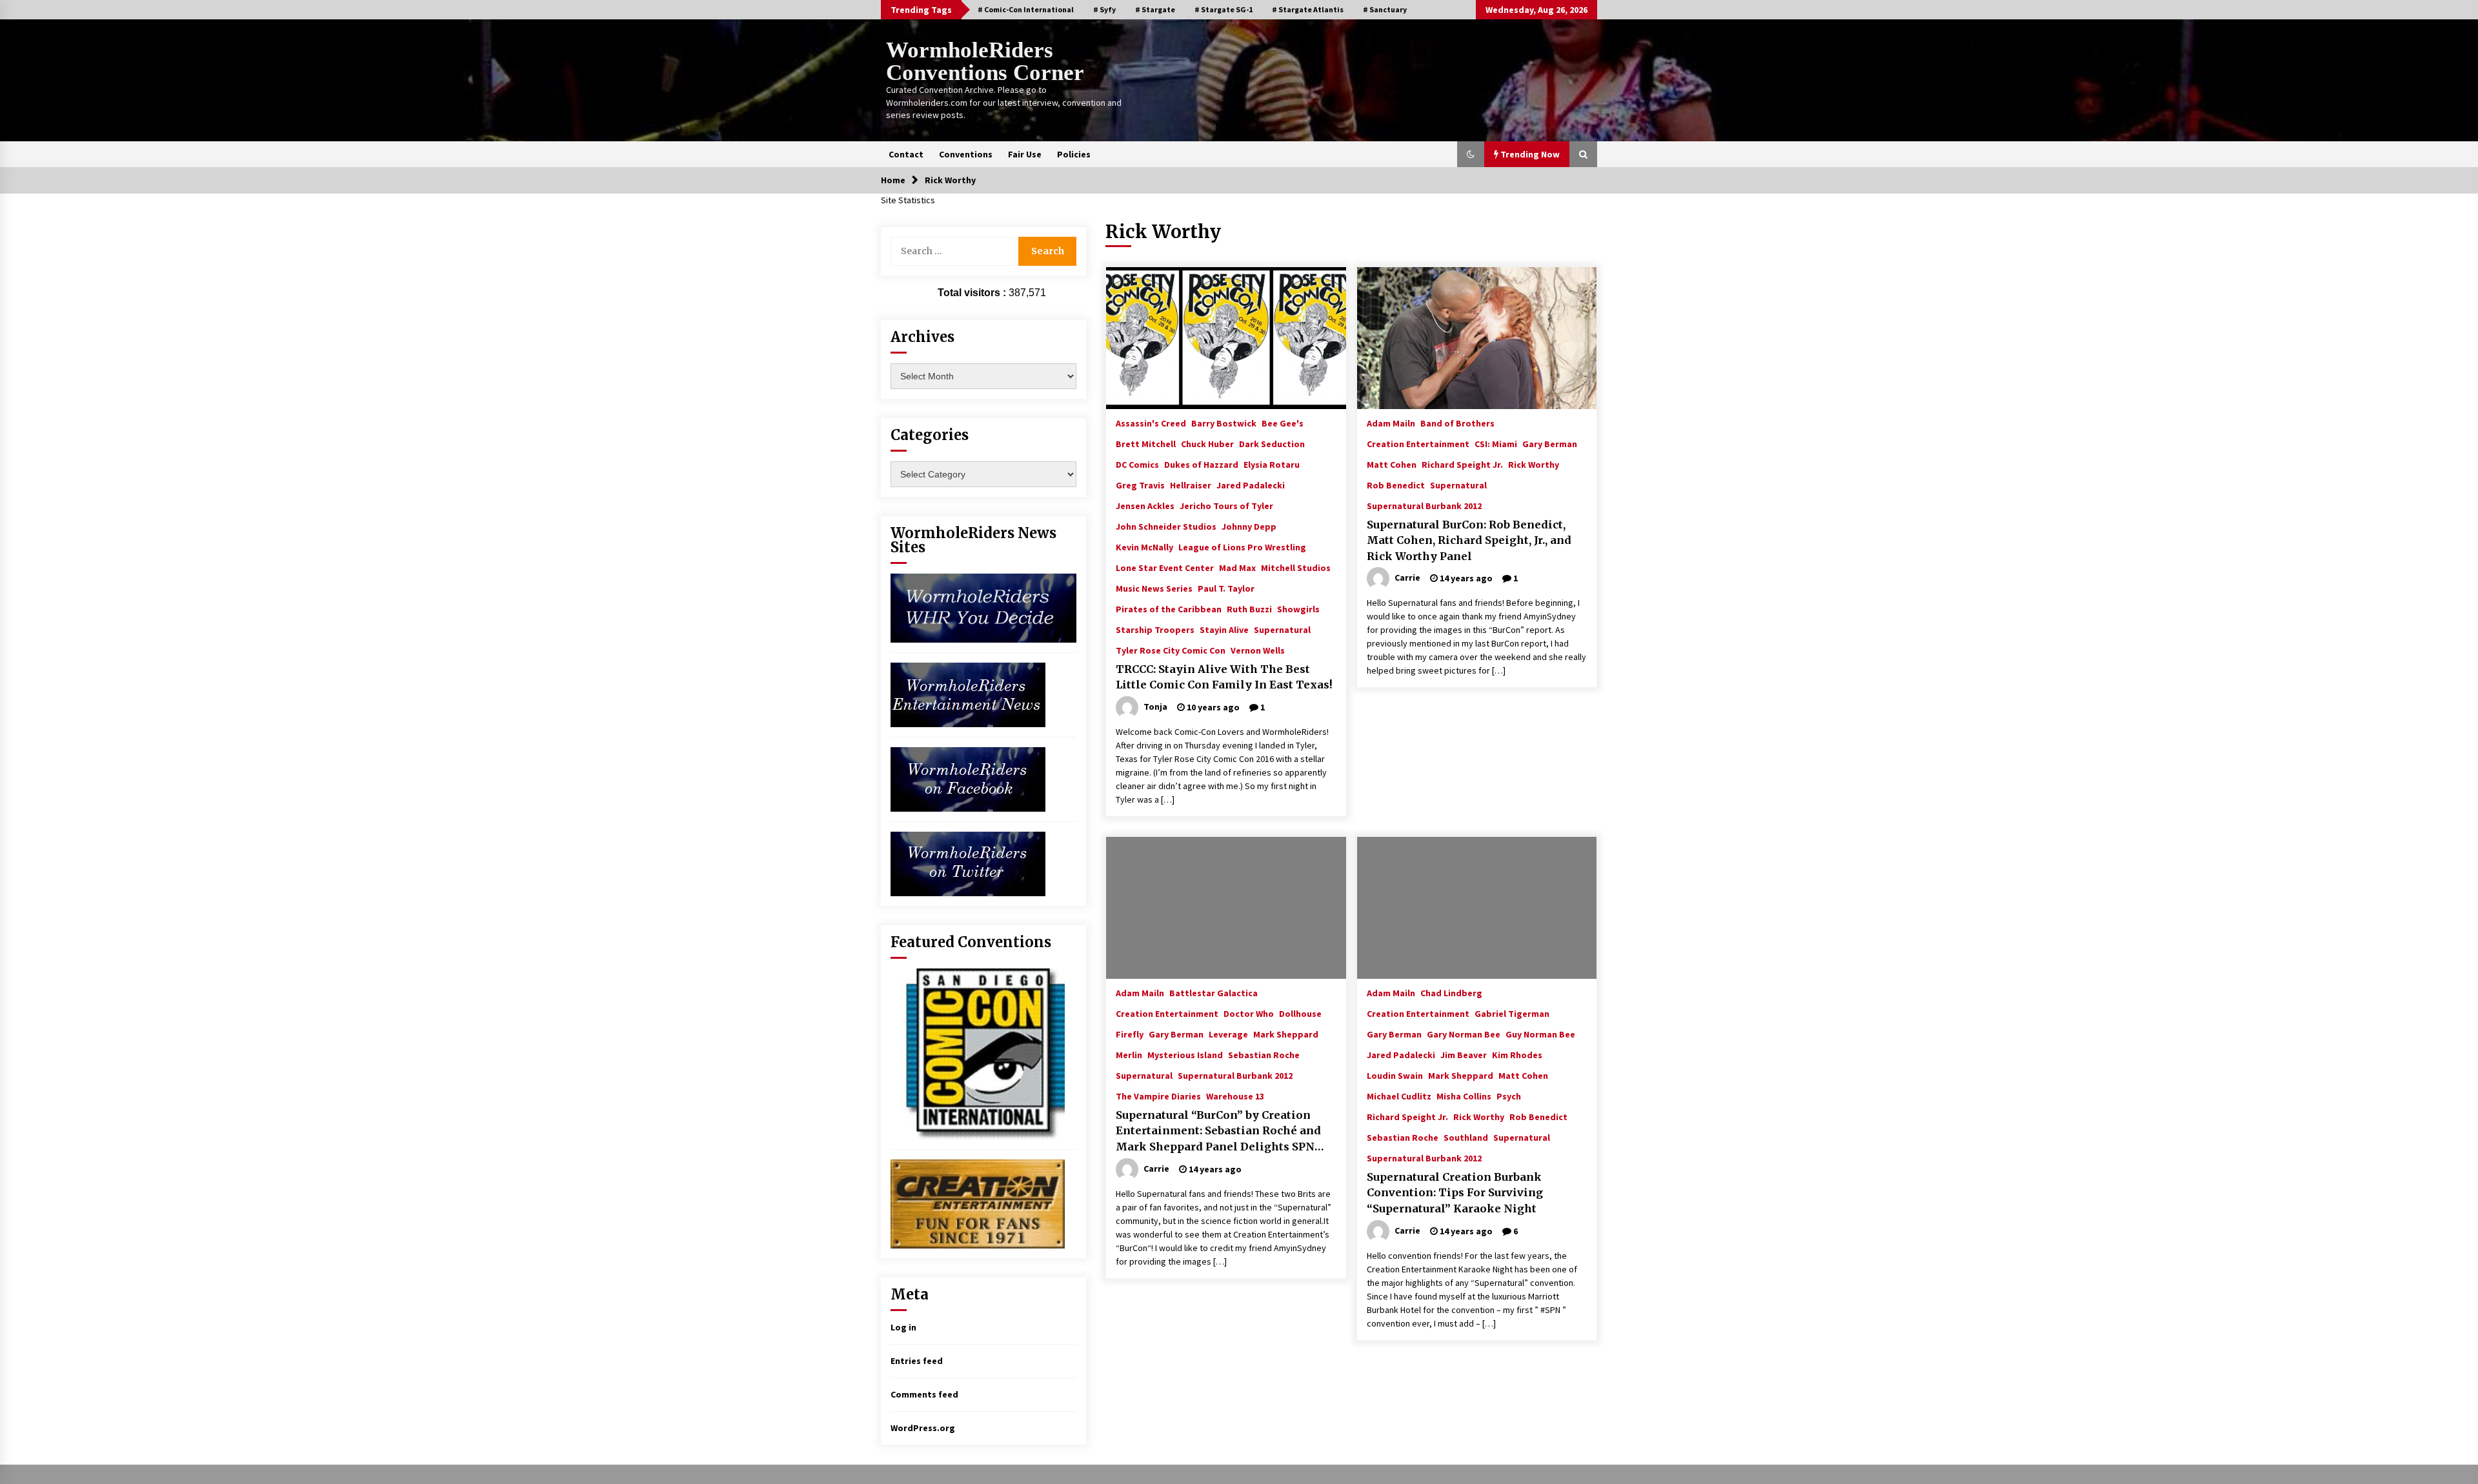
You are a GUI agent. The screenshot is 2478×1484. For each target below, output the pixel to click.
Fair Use (1025, 154)
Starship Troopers (1155, 629)
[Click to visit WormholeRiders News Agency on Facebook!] (968, 778)
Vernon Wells (1258, 650)
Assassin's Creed (1151, 423)
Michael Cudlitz (1399, 1096)
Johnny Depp (1249, 526)
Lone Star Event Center (1165, 567)
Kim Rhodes (1517, 1054)
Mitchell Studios (1296, 567)
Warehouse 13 (1235, 1096)
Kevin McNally (1144, 546)
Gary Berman (1550, 443)
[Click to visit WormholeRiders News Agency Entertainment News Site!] (968, 694)
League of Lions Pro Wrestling (1242, 546)
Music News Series (1154, 588)
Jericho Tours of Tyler (1226, 505)
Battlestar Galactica (1214, 992)
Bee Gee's (1283, 423)
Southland (1466, 1137)
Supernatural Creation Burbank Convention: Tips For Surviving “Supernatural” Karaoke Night (1455, 1193)
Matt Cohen (1392, 464)
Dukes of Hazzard (1201, 464)
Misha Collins (1464, 1096)
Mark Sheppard (1286, 1034)
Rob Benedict (1396, 485)
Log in (903, 1327)
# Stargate (1155, 9)
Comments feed (924, 1394)
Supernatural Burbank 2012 (1424, 505)
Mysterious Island (1185, 1054)
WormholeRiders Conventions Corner (985, 61)
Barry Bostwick (1224, 423)
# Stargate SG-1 (1224, 9)
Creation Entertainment (1418, 443)
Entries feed (917, 1361)
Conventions (966, 154)
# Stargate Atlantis (1308, 9)
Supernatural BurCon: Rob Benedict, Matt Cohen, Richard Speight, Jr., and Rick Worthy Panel (1469, 540)
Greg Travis (1140, 485)
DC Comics (1137, 464)
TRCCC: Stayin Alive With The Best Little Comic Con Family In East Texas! (1224, 677)
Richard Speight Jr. (1462, 464)
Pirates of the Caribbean (1169, 608)
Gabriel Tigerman (1512, 1013)
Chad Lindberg (1451, 992)
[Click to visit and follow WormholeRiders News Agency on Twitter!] (968, 863)
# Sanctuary (1385, 9)
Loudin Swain (1395, 1075)
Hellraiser (1191, 485)
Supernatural (1282, 629)
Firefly (1130, 1034)
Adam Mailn (1391, 423)
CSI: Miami (1496, 443)
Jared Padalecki (1251, 485)
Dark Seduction (1272, 443)
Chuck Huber (1207, 443)
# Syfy (1104, 9)
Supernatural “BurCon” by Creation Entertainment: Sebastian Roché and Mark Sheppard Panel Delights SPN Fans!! (1218, 1132)
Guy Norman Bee (1540, 1034)
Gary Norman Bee (1464, 1034)
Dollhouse (1300, 1013)
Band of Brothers (1457, 423)
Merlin (1129, 1054)
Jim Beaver (1464, 1054)
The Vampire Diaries (1158, 1096)
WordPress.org (923, 1428)
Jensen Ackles (1145, 505)
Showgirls (1298, 608)
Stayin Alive (1224, 629)
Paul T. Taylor (1226, 588)
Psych (1509, 1096)
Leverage (1228, 1034)
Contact (906, 154)
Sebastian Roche (1264, 1054)
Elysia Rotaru (1272, 464)
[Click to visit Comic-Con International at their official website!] (978, 1053)
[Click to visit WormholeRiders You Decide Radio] (983, 607)
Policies (1074, 154)
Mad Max (1237, 567)
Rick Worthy (1534, 464)
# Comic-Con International (1026, 9)
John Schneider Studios (1166, 526)
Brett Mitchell (1146, 443)
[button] (1471, 154)
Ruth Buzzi (1249, 608)
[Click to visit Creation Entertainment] (978, 1203)
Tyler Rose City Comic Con (1171, 650)
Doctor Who (1249, 1013)
